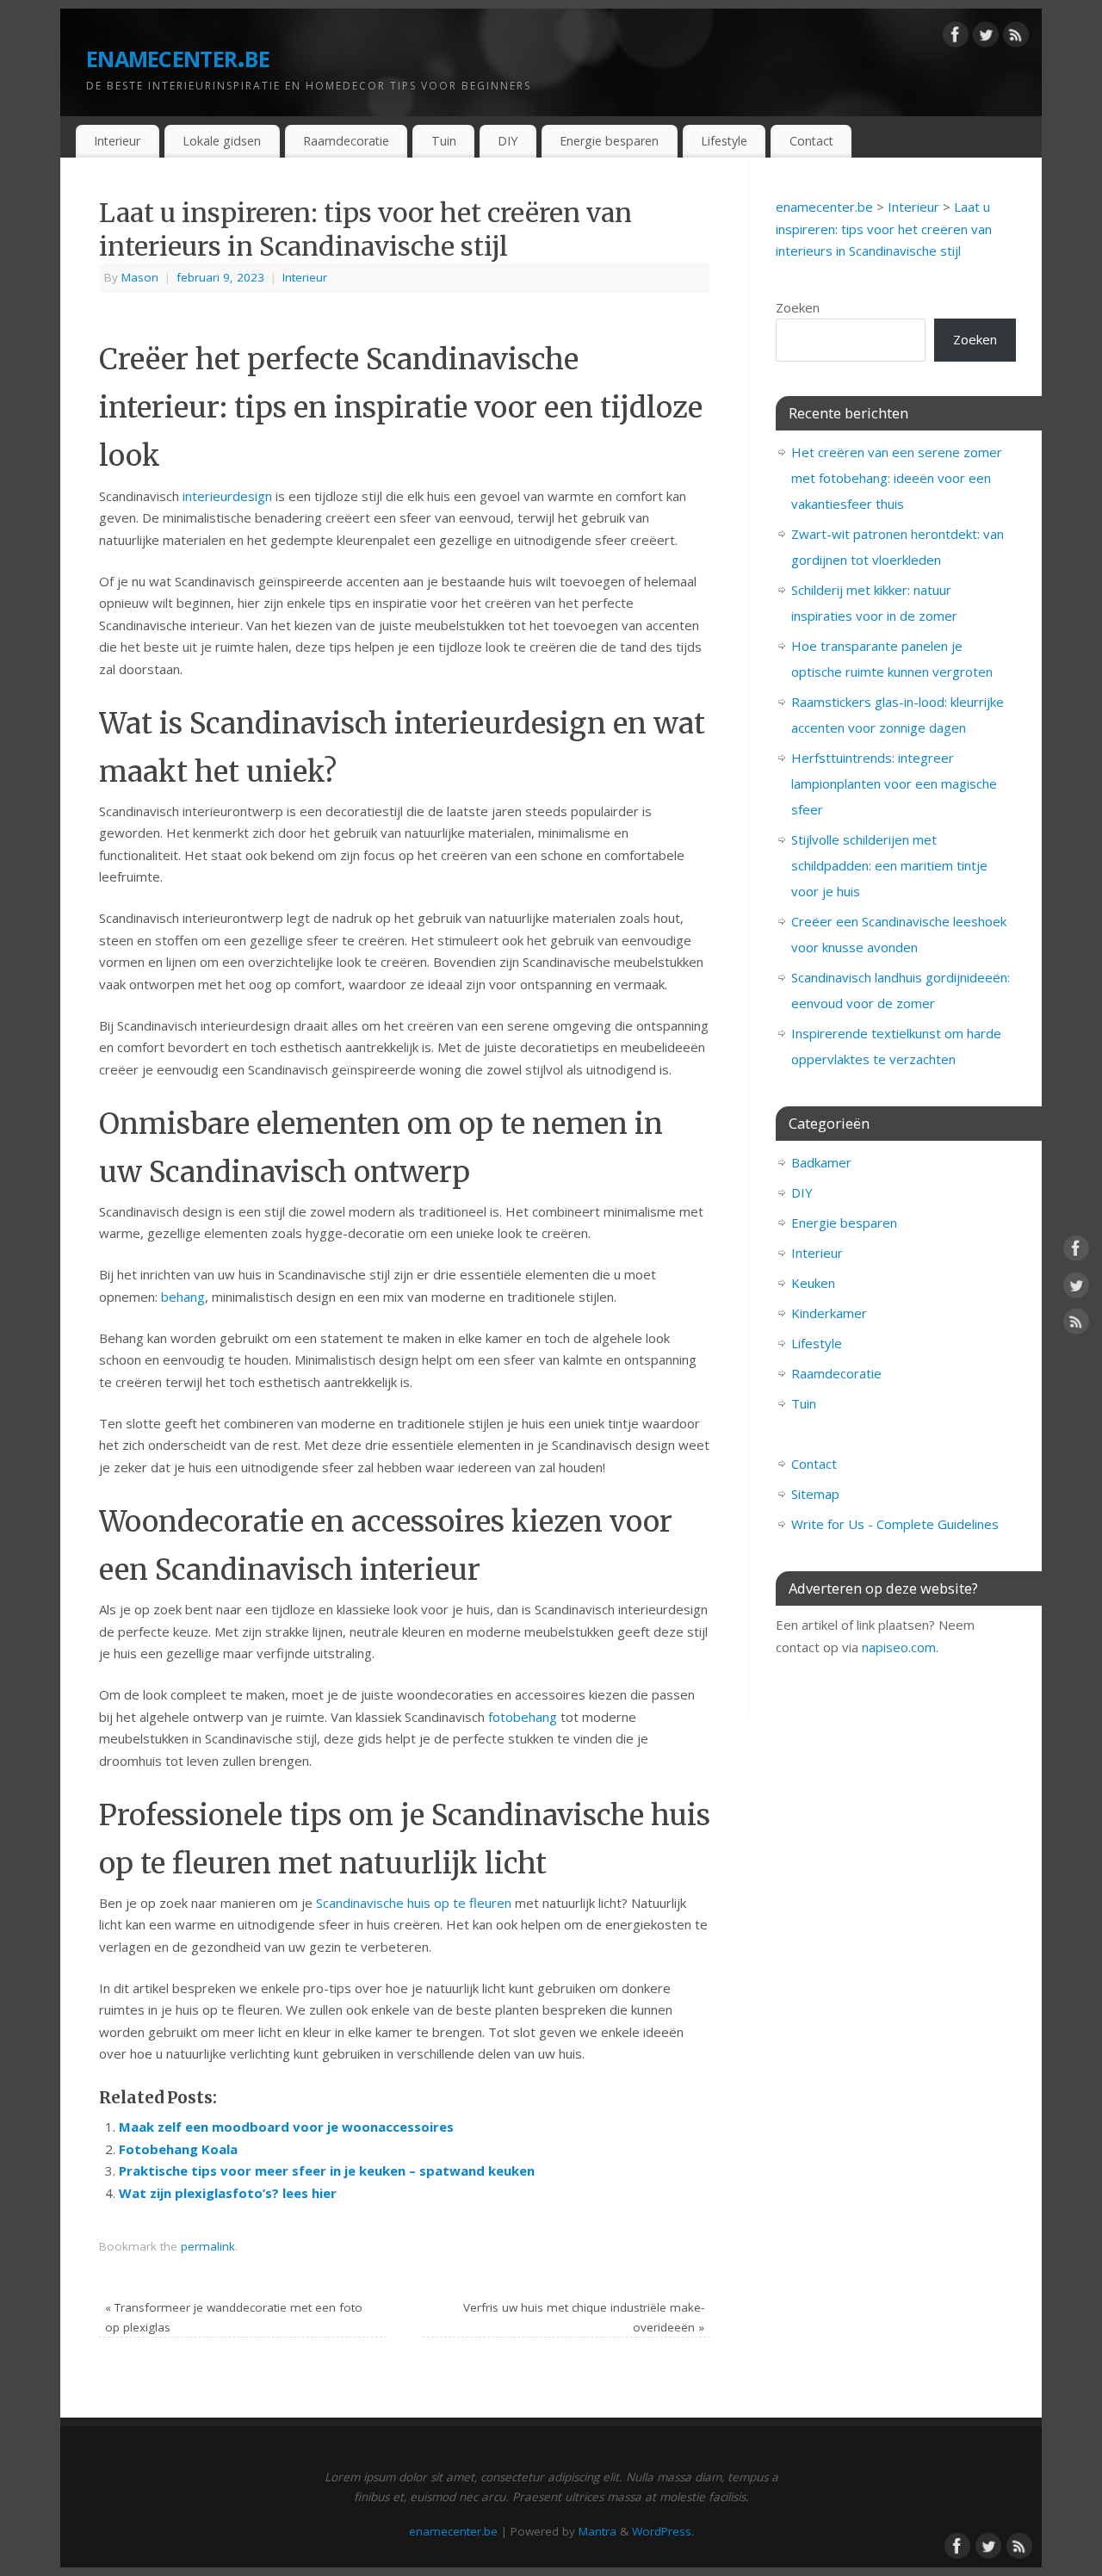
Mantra (597, 2531)
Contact (811, 141)
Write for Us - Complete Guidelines (895, 1524)
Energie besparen (609, 141)
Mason (140, 277)
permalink (208, 2246)
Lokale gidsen (222, 141)
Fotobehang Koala (178, 2149)
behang (183, 1297)
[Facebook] (956, 38)
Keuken (813, 1283)
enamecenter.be (178, 56)
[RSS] (1016, 38)
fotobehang (523, 1717)
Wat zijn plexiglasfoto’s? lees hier (228, 2193)
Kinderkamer (829, 1313)
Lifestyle (724, 141)
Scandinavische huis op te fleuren (414, 1903)
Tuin (444, 141)
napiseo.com (899, 1647)
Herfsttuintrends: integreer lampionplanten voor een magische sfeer (894, 783)
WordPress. (663, 2531)
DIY (508, 141)
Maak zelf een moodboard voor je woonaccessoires (286, 2127)
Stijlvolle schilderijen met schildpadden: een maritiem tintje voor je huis (889, 865)
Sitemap (815, 1494)
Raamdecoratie (346, 141)
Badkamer (821, 1162)
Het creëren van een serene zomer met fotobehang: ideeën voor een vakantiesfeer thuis (897, 478)
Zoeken (798, 307)
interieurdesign (227, 496)
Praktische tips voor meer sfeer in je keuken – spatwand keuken (327, 2170)
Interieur (117, 141)
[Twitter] (986, 38)
